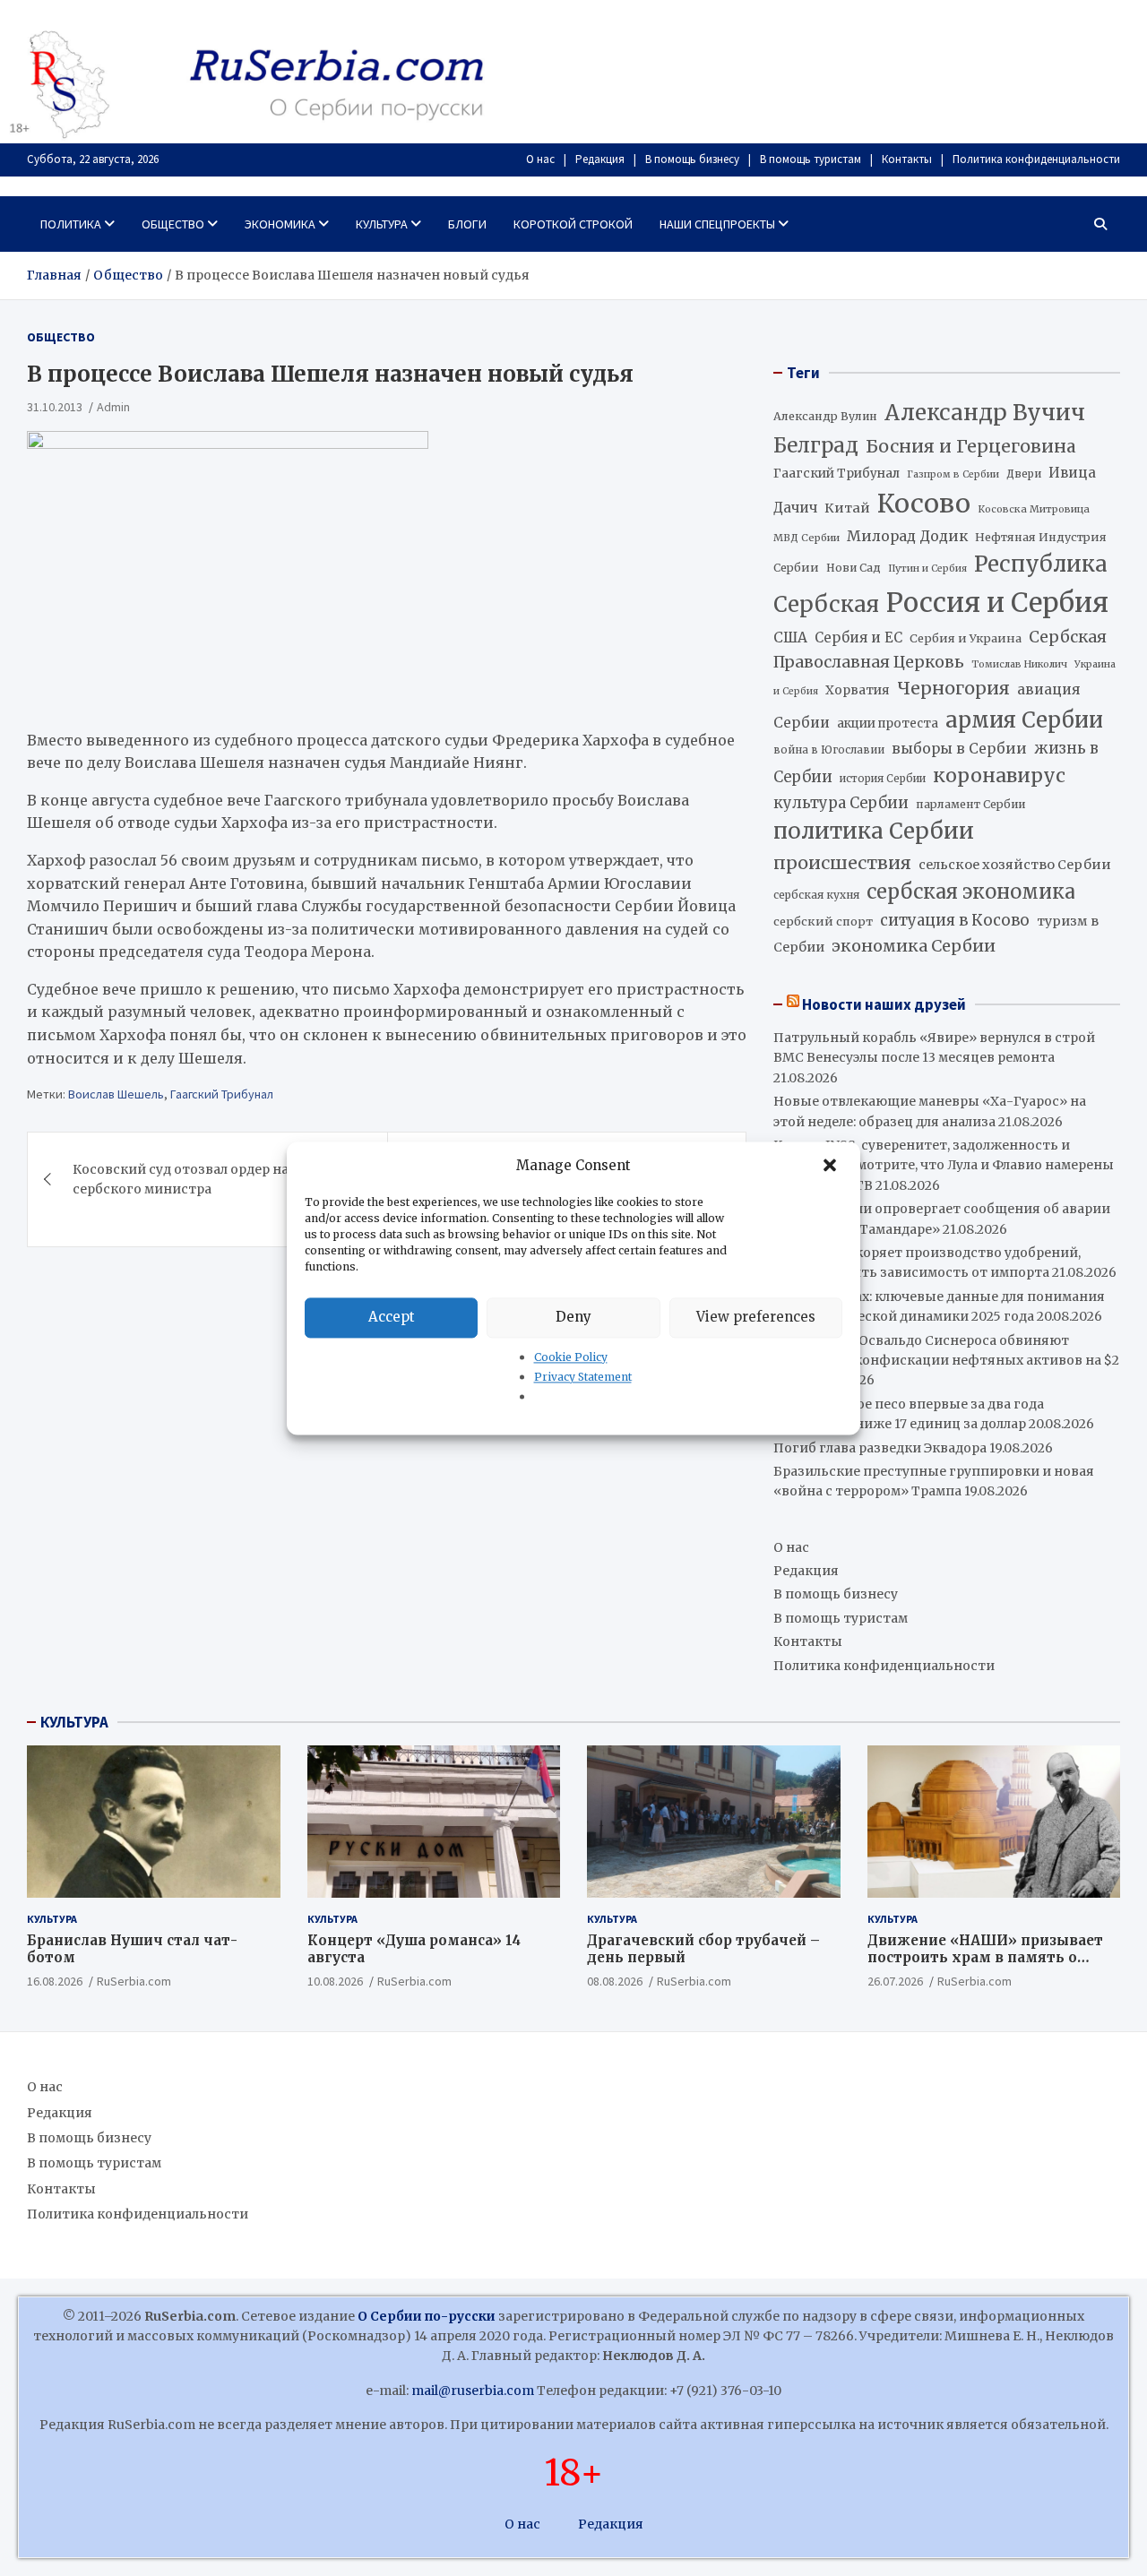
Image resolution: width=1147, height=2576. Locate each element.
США (790, 638)
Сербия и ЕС (858, 638)
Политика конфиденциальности (1036, 159)
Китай (847, 508)
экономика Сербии (914, 946)
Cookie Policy (571, 1357)
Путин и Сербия (927, 569)
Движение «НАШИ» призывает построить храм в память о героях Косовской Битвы (985, 1958)
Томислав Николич (1019, 664)
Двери (1024, 474)
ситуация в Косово (955, 920)
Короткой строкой (573, 224)
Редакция (600, 159)
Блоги (467, 224)
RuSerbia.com (134, 1981)
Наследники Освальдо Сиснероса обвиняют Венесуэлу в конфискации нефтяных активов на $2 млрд (946, 1361)
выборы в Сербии (959, 749)
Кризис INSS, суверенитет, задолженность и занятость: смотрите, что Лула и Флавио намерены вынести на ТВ (944, 1165)
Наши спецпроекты (717, 224)
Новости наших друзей (884, 1004)
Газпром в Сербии (953, 474)
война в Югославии (829, 750)
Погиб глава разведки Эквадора (880, 1448)
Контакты (907, 159)
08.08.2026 (615, 1981)
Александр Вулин (825, 416)
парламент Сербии (970, 804)
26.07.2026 (895, 1981)
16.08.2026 (55, 1981)
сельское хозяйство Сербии (1015, 865)
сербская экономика (971, 892)
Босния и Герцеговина (971, 446)
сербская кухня (816, 895)
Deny (573, 1317)
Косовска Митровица (1034, 509)
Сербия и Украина (966, 638)
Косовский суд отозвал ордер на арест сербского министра (201, 1179)
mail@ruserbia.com (473, 2391)
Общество (173, 224)
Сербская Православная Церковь (940, 650)
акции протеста (888, 724)
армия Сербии (1024, 720)
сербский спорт (823, 922)
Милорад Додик (907, 536)
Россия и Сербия (997, 603)
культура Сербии (841, 803)
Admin (113, 407)
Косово (924, 504)
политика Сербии (874, 831)
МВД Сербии (806, 538)
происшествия (842, 863)
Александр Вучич (985, 413)
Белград (816, 445)
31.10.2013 (55, 407)
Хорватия (858, 690)
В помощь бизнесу (692, 159)
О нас (540, 159)
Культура (382, 224)
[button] (832, 1166)
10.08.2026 (335, 1981)
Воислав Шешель (116, 1094)
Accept (392, 1317)
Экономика (280, 224)
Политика (71, 224)
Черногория (953, 688)
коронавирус (999, 775)
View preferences (756, 1317)
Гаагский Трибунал (222, 1094)
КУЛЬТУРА (74, 1722)
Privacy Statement (583, 1377)
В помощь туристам (811, 159)
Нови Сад (854, 568)
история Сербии (883, 779)
